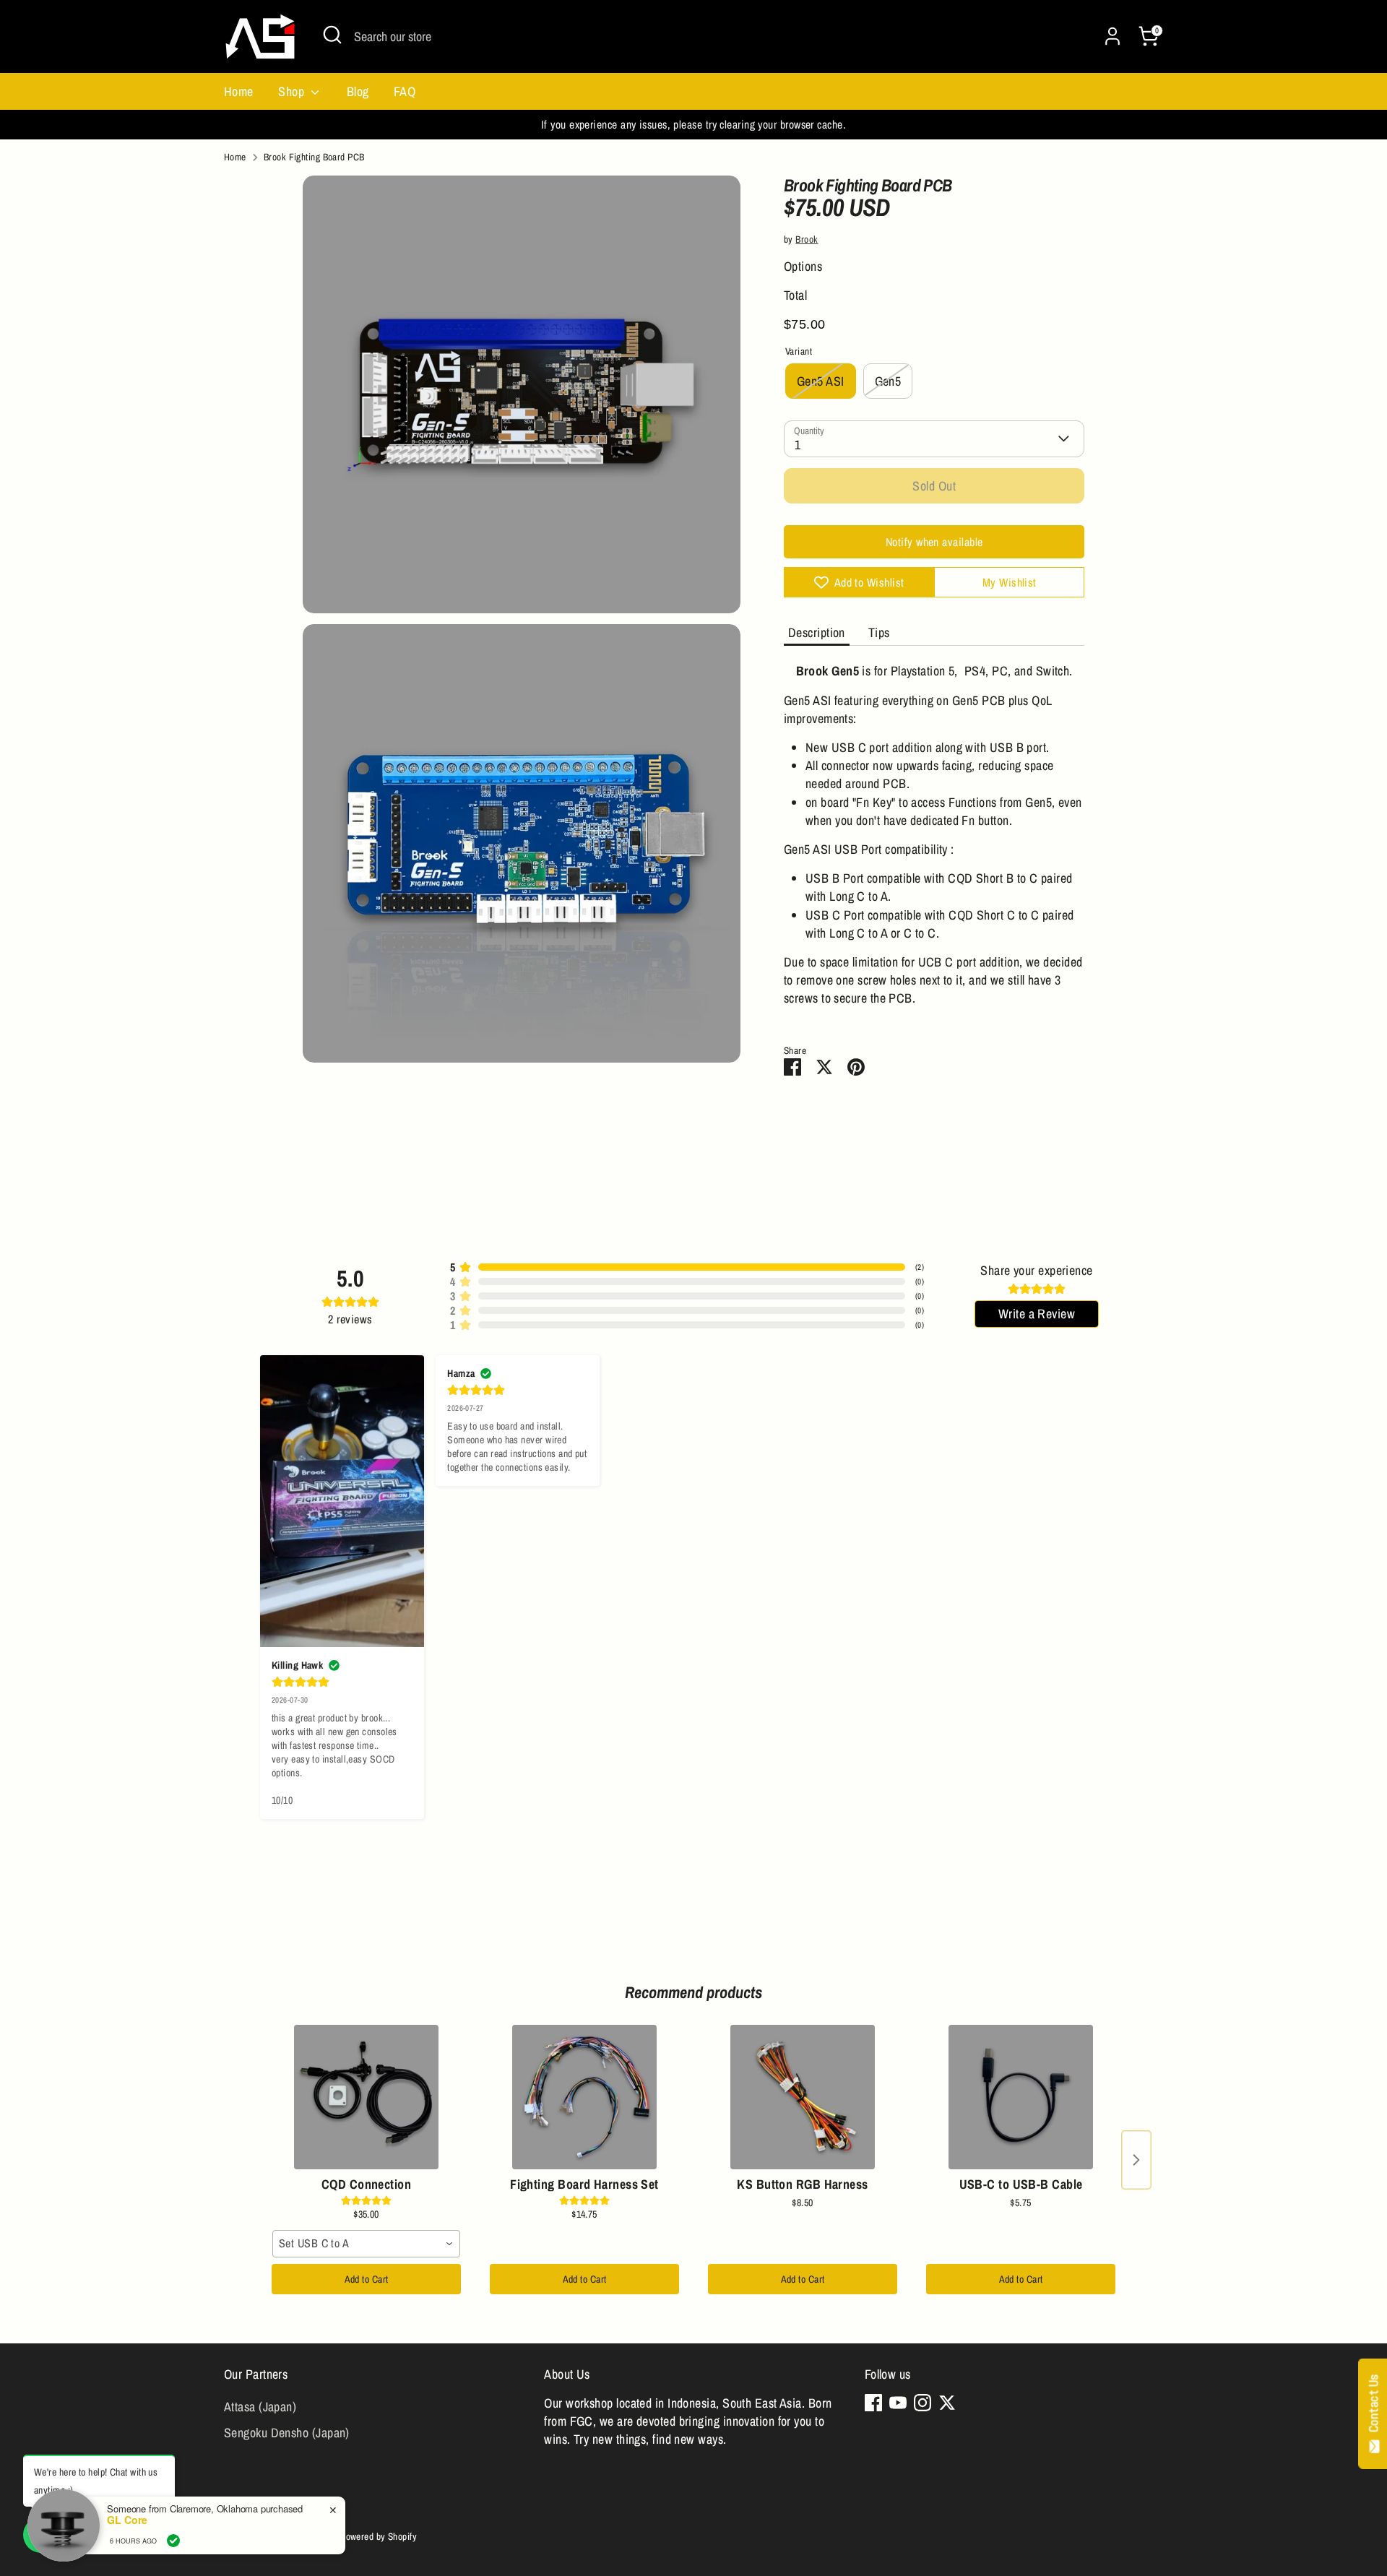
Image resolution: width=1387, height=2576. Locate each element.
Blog (358, 91)
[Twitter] (947, 2403)
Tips (879, 632)
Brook (807, 239)
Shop (293, 91)
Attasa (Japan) (260, 2407)
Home (239, 91)
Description (817, 632)
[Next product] (1136, 2160)
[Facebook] (873, 2403)
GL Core (127, 2520)
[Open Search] (332, 35)
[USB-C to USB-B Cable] (1021, 2097)
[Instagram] (922, 2403)
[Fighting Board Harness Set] (584, 2097)
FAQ (405, 91)
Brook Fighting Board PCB (314, 157)
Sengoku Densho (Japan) (287, 2433)
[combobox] (366, 2244)
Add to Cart (367, 2279)
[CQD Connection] (366, 2097)
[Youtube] (898, 2403)
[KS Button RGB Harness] (803, 2097)
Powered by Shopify (379, 2536)
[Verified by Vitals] (173, 2541)
